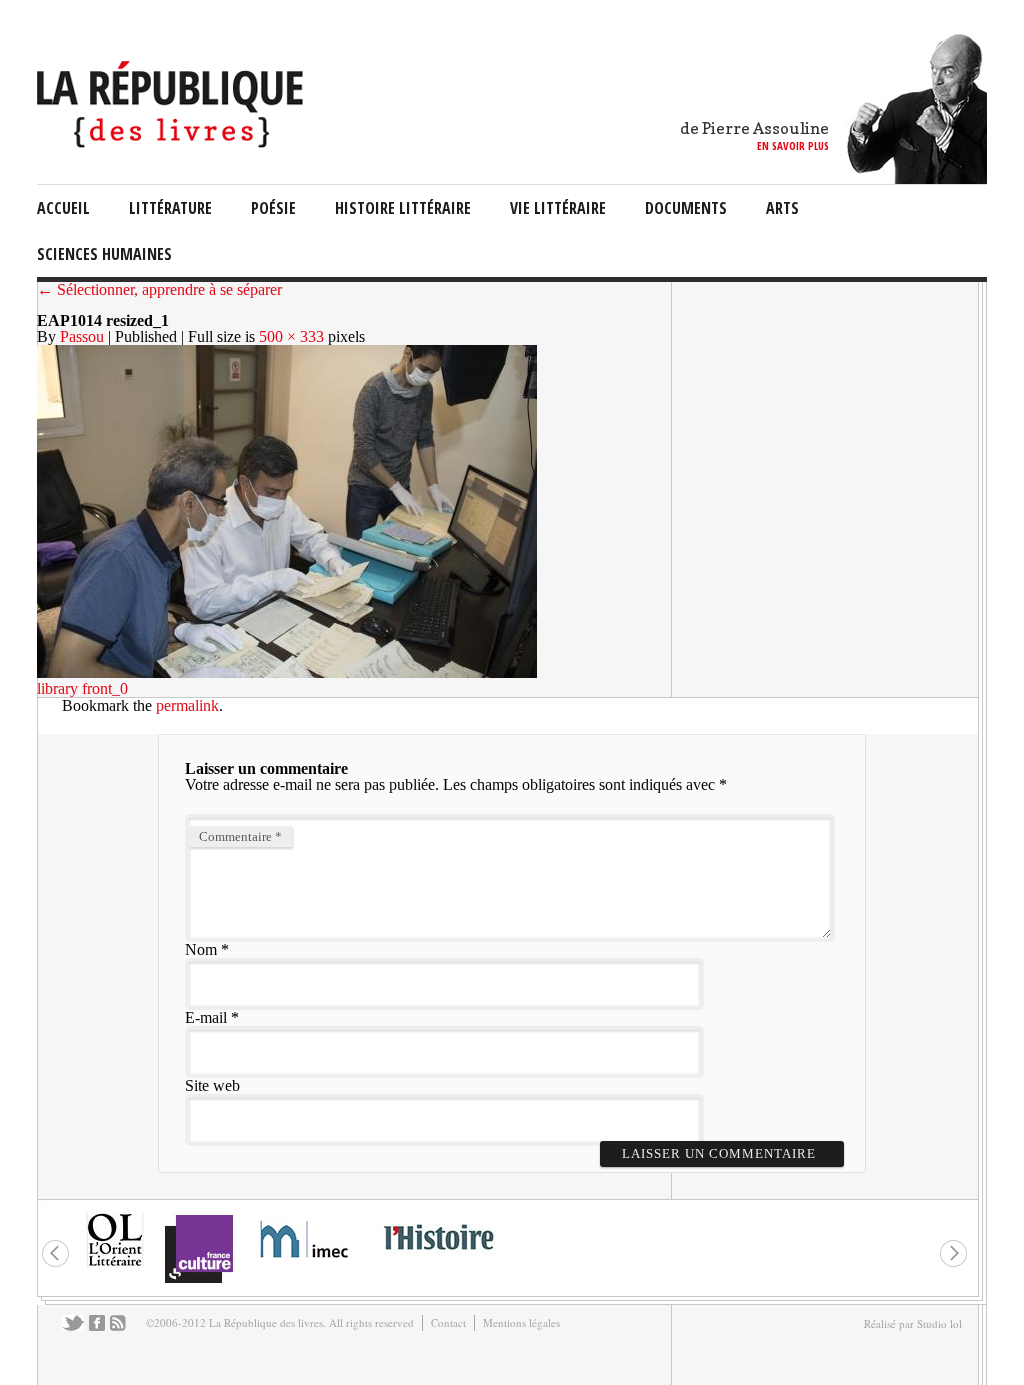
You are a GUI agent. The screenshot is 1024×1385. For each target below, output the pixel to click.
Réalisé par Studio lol (913, 1323)
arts (782, 208)
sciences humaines (104, 254)
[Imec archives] (305, 1264)
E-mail (206, 1017)
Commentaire (240, 836)
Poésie (273, 208)
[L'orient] (115, 1264)
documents (686, 208)
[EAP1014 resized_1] (287, 672)
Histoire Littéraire (403, 208)
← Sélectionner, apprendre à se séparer (159, 289)
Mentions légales (521, 1322)
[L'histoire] (438, 1261)
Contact (448, 1322)
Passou (82, 336)
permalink (187, 705)
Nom (201, 949)
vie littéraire (558, 208)
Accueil (63, 208)
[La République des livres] (172, 142)
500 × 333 (291, 336)
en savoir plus (793, 145)
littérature (170, 208)
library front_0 (82, 688)
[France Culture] (198, 1281)
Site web (212, 1085)
